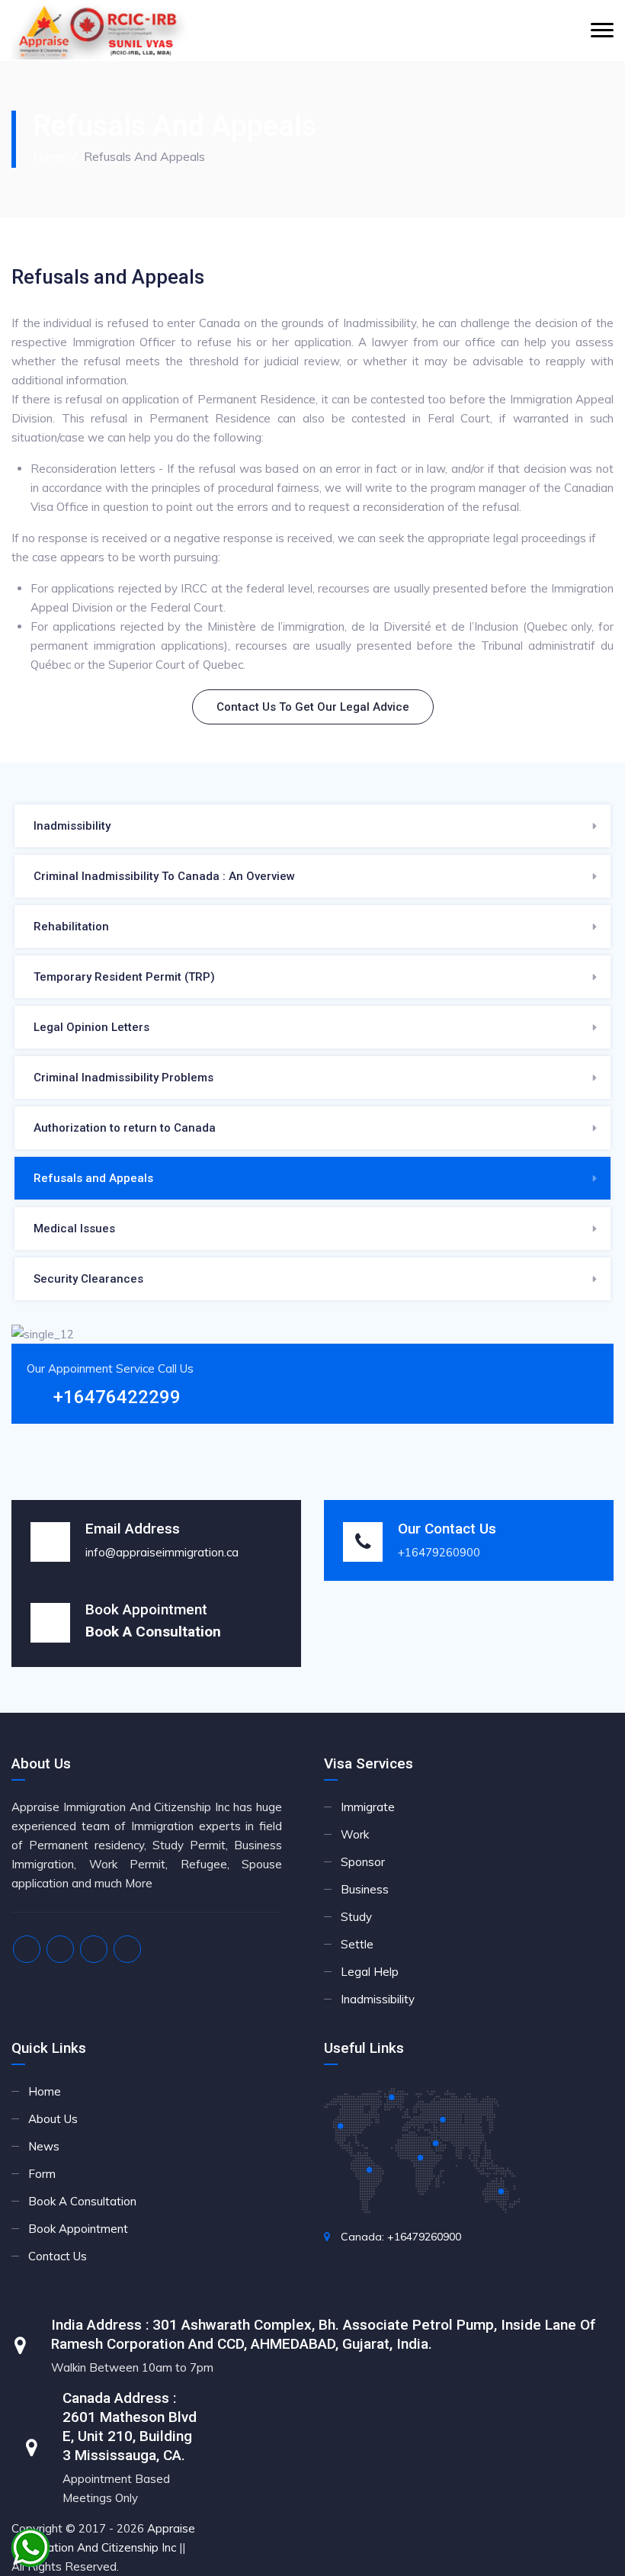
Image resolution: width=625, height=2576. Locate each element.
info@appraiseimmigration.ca (162, 1552)
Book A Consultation (82, 2201)
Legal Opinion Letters (91, 1027)
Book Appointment (78, 2229)
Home (49, 156)
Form (42, 2174)
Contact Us (58, 2256)
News (44, 2146)
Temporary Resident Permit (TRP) (124, 977)
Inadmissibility (72, 826)
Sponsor (363, 1862)
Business (365, 1889)
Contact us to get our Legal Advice (313, 707)
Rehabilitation (71, 927)
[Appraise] (101, 31)
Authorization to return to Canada (125, 1128)
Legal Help (370, 1972)
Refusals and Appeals (93, 1178)
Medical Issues (74, 1229)
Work (355, 1834)
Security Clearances (88, 1279)
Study (356, 1917)
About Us (53, 2119)
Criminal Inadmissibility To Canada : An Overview (164, 876)
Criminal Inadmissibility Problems (123, 1078)
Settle (357, 1944)
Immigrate (368, 1807)
